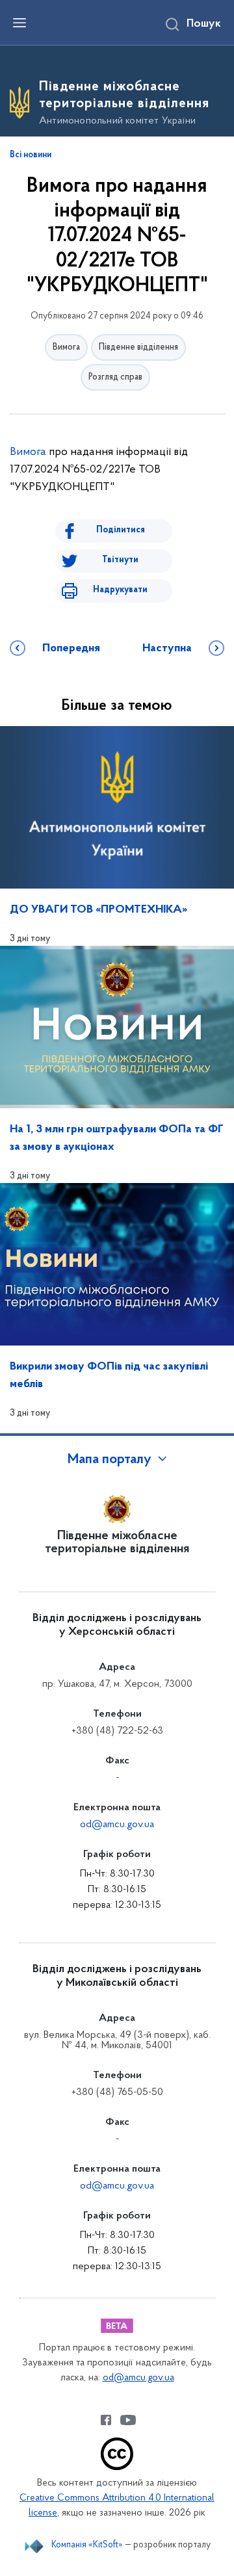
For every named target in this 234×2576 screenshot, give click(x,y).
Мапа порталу (110, 1460)
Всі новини (31, 155)
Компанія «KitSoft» (87, 2545)
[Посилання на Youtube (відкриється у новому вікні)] (128, 2420)
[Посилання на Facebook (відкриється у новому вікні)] (106, 2420)
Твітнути (120, 560)
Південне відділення (138, 347)
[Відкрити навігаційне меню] (19, 23)
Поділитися (121, 530)
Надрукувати (120, 590)
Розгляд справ (115, 377)
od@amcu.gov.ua (117, 1825)
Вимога (66, 347)
